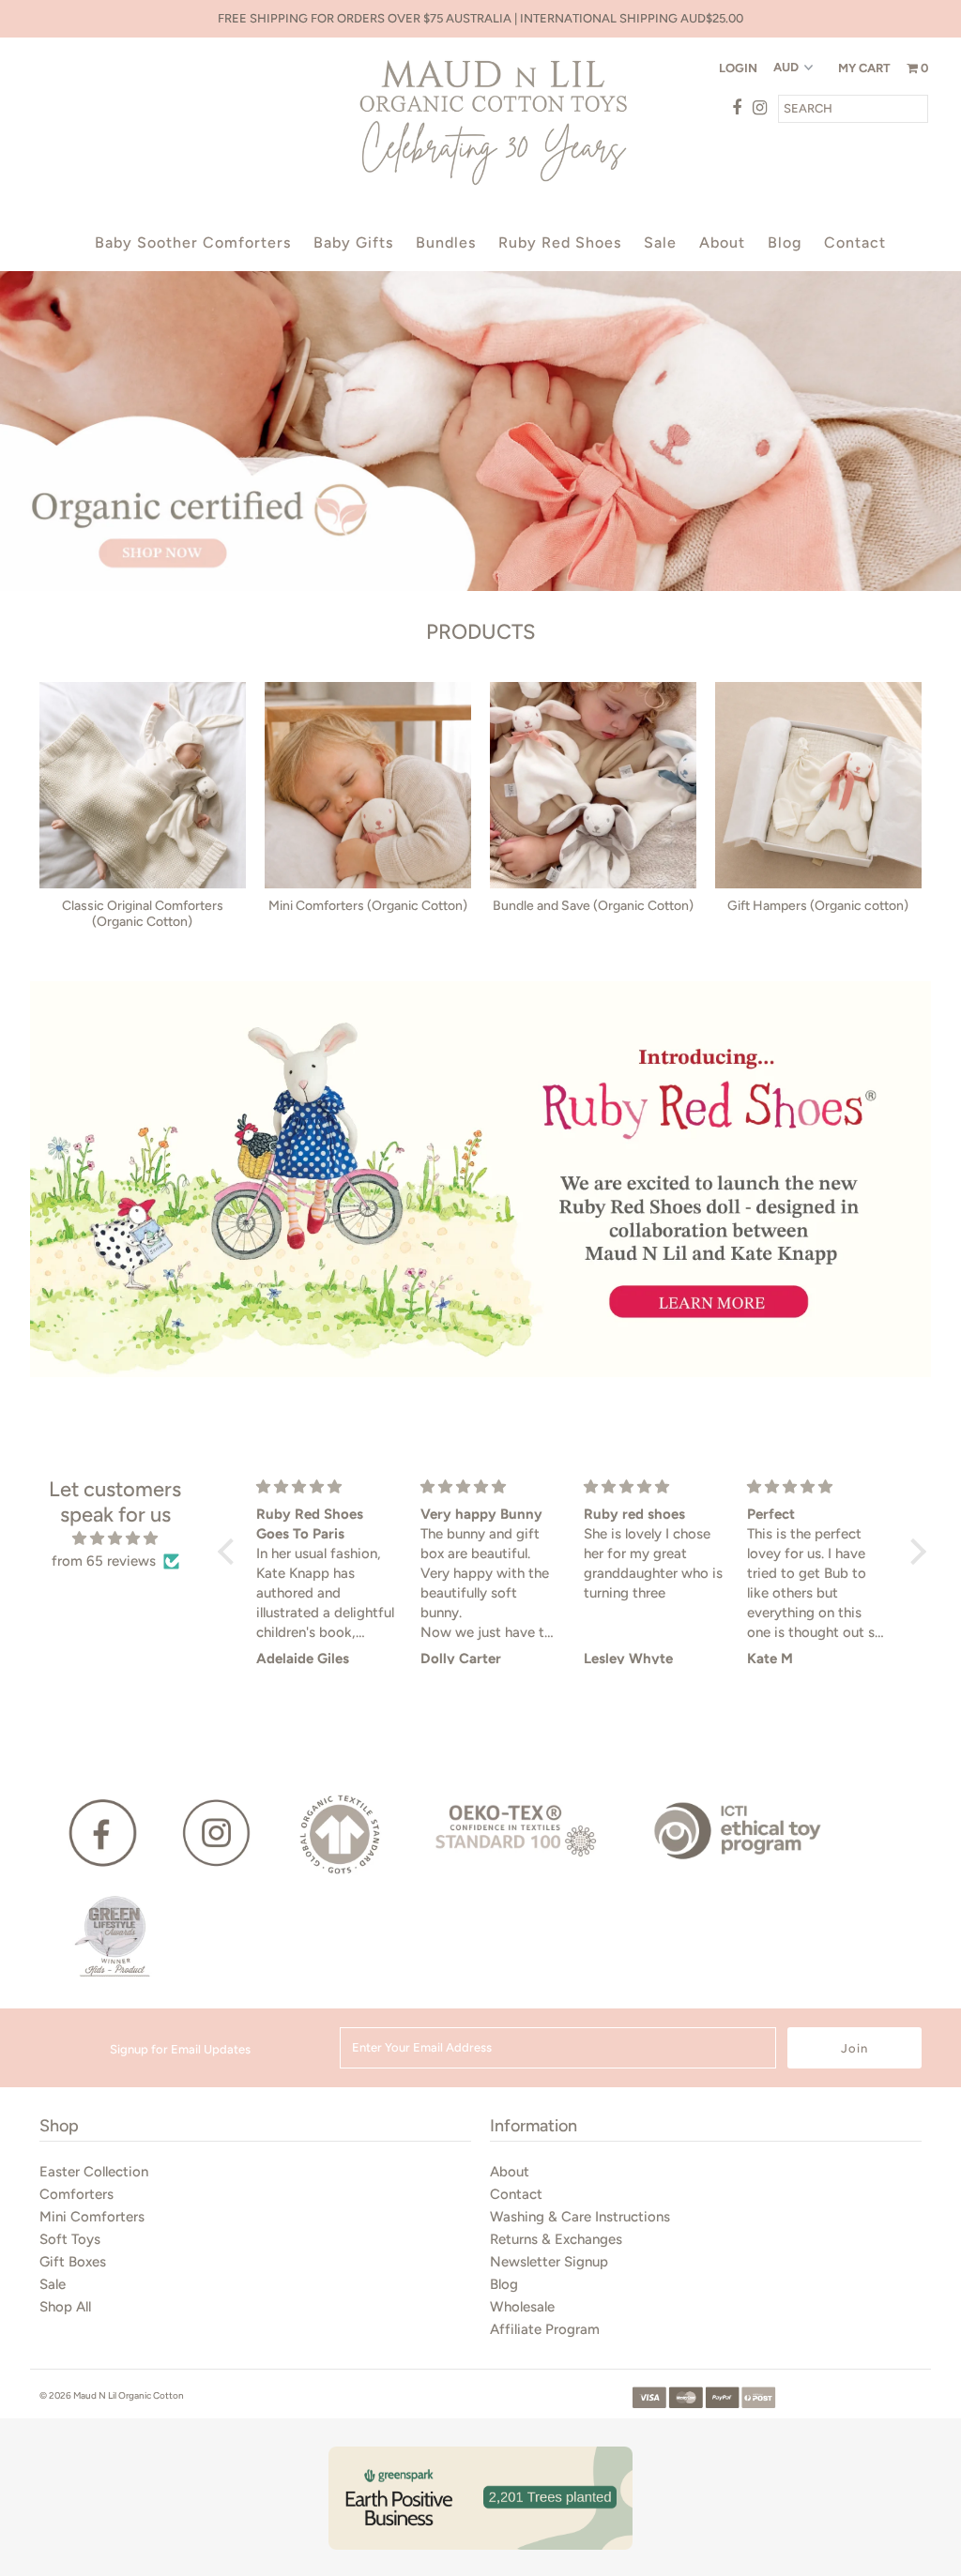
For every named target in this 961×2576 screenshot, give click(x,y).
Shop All (65, 2307)
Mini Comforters (92, 2217)
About (722, 242)
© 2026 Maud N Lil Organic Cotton (112, 2395)
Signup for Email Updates (180, 2049)
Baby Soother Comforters (193, 242)
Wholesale (522, 2307)
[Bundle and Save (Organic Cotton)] (593, 785)
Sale (660, 242)
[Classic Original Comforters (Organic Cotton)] (143, 785)
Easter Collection (94, 2172)
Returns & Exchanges (556, 2239)
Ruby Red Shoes (560, 242)
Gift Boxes (73, 2262)
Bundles (446, 242)
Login (738, 68)
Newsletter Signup (549, 2262)
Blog (785, 242)
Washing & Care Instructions (580, 2217)
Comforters (76, 2194)
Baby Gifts (353, 242)
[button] (231, 1552)
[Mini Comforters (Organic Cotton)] (368, 785)
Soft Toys (70, 2239)
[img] (116, 1538)
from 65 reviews (104, 1561)
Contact (855, 242)
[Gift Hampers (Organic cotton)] (818, 785)
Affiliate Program (545, 2329)
